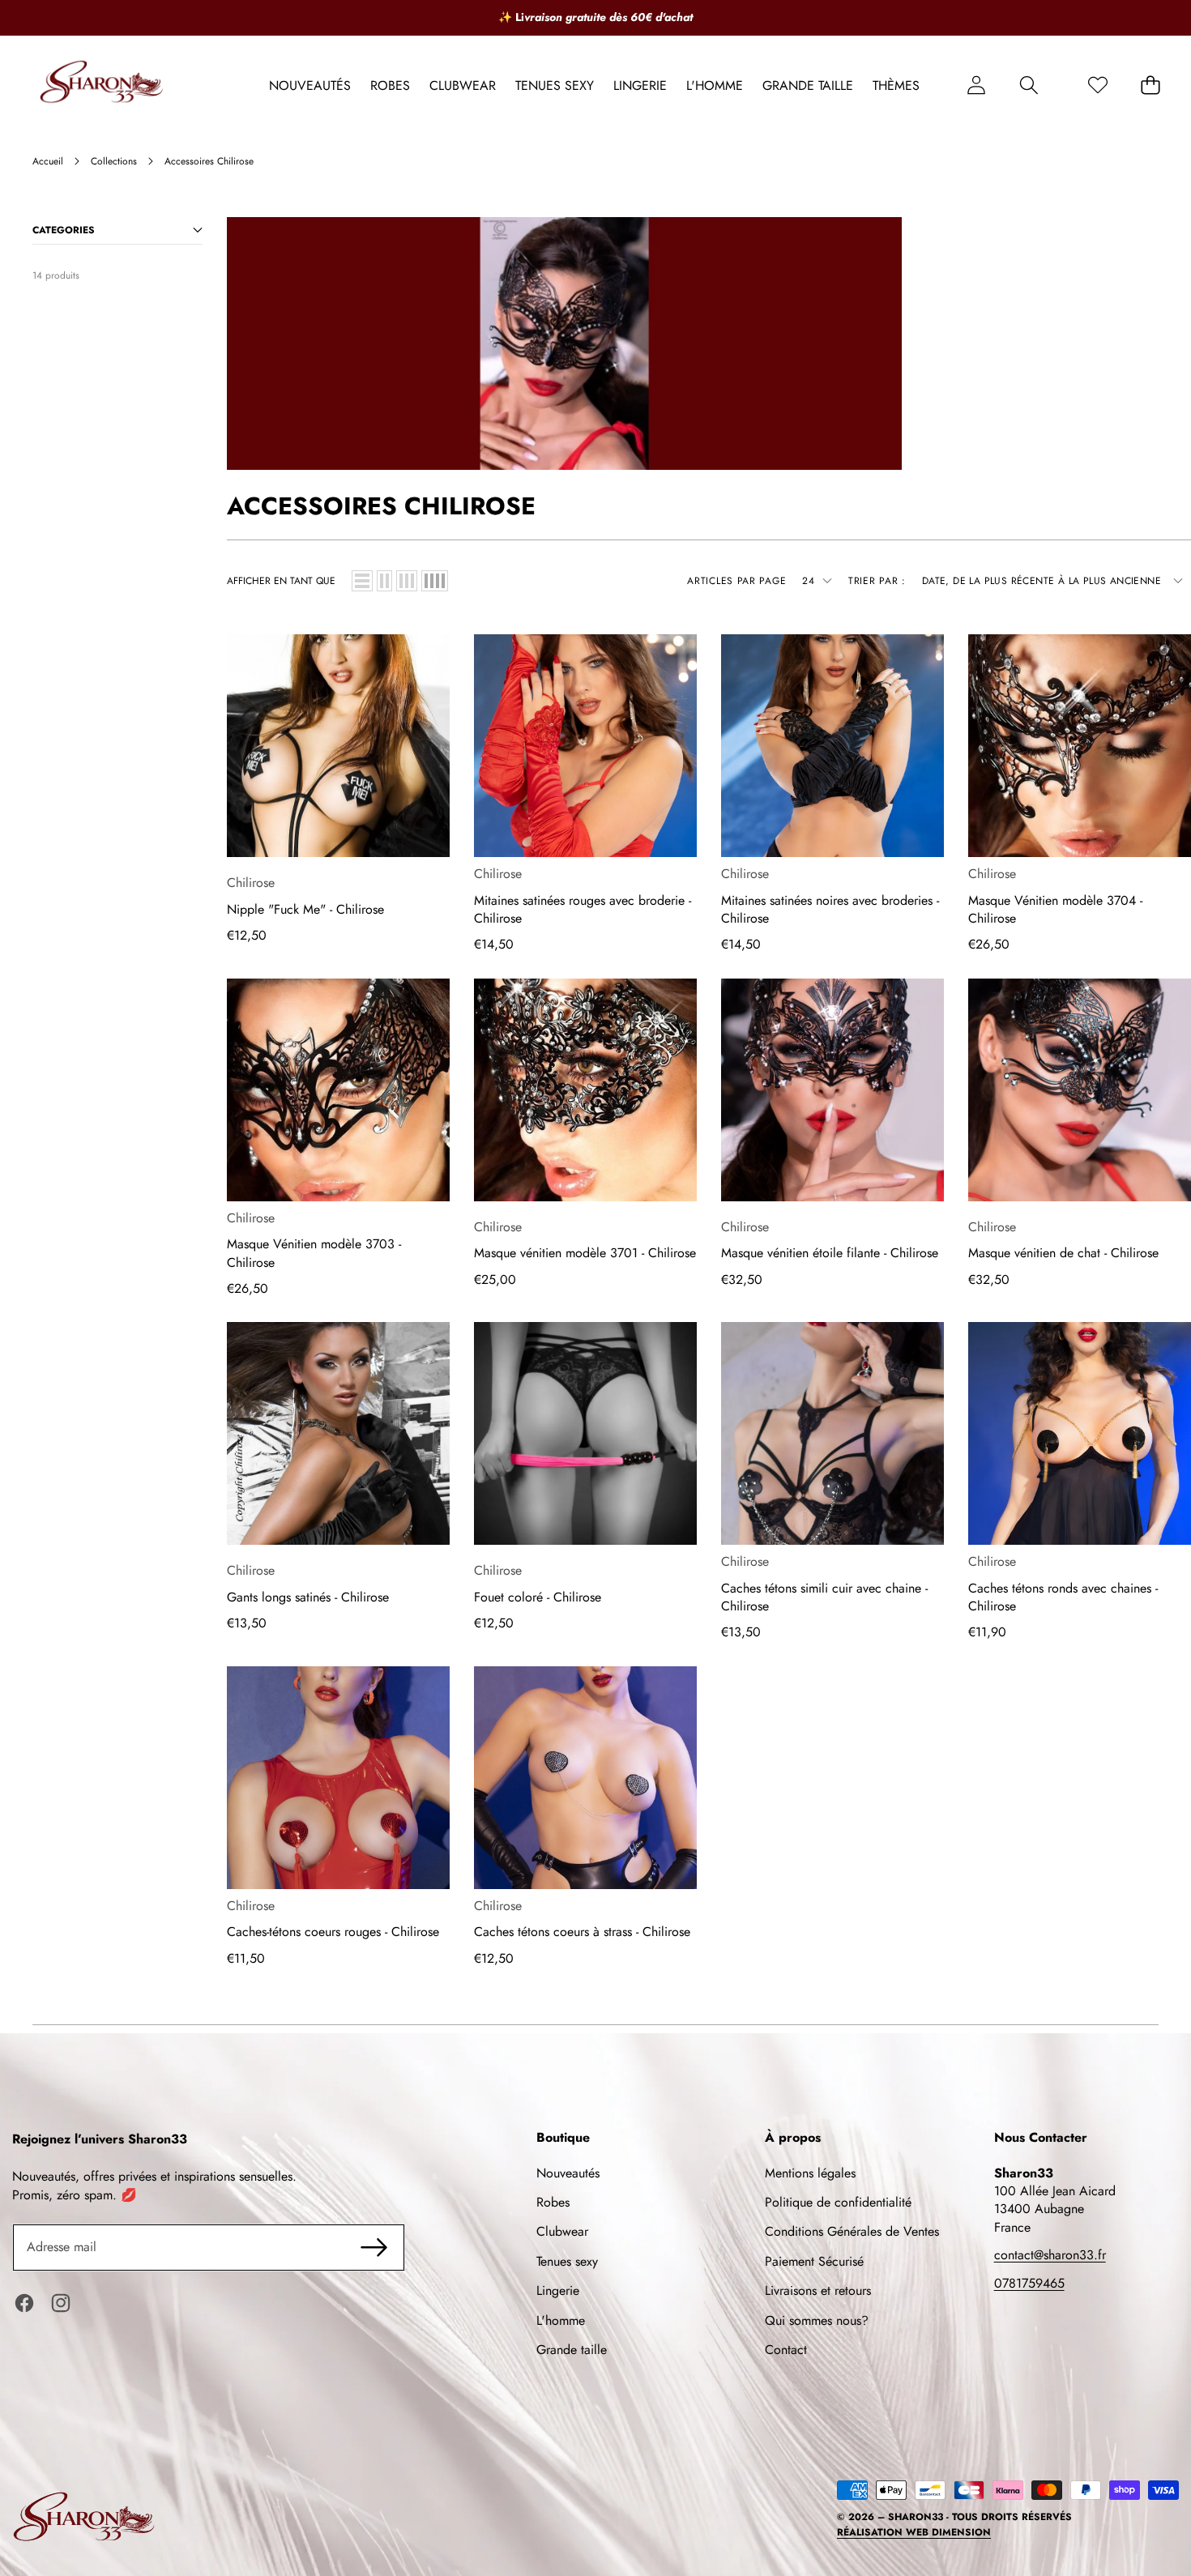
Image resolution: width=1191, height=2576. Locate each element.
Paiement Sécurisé (814, 2261)
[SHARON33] (104, 85)
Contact (786, 2350)
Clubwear (562, 2231)
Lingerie (558, 2290)
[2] (384, 581)
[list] (362, 581)
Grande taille (572, 2350)
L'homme (561, 2320)
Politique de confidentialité (838, 2202)
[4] (435, 581)
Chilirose (251, 883)
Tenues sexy (567, 2261)
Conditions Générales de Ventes (852, 2231)
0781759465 (1029, 2283)
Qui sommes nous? (817, 2320)
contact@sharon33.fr (1050, 2255)
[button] (1029, 85)
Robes (553, 2202)
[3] (407, 581)
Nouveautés (568, 2173)
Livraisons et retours (818, 2290)
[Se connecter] (976, 85)
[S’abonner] (374, 2247)
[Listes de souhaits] (1097, 85)
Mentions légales (810, 2173)
